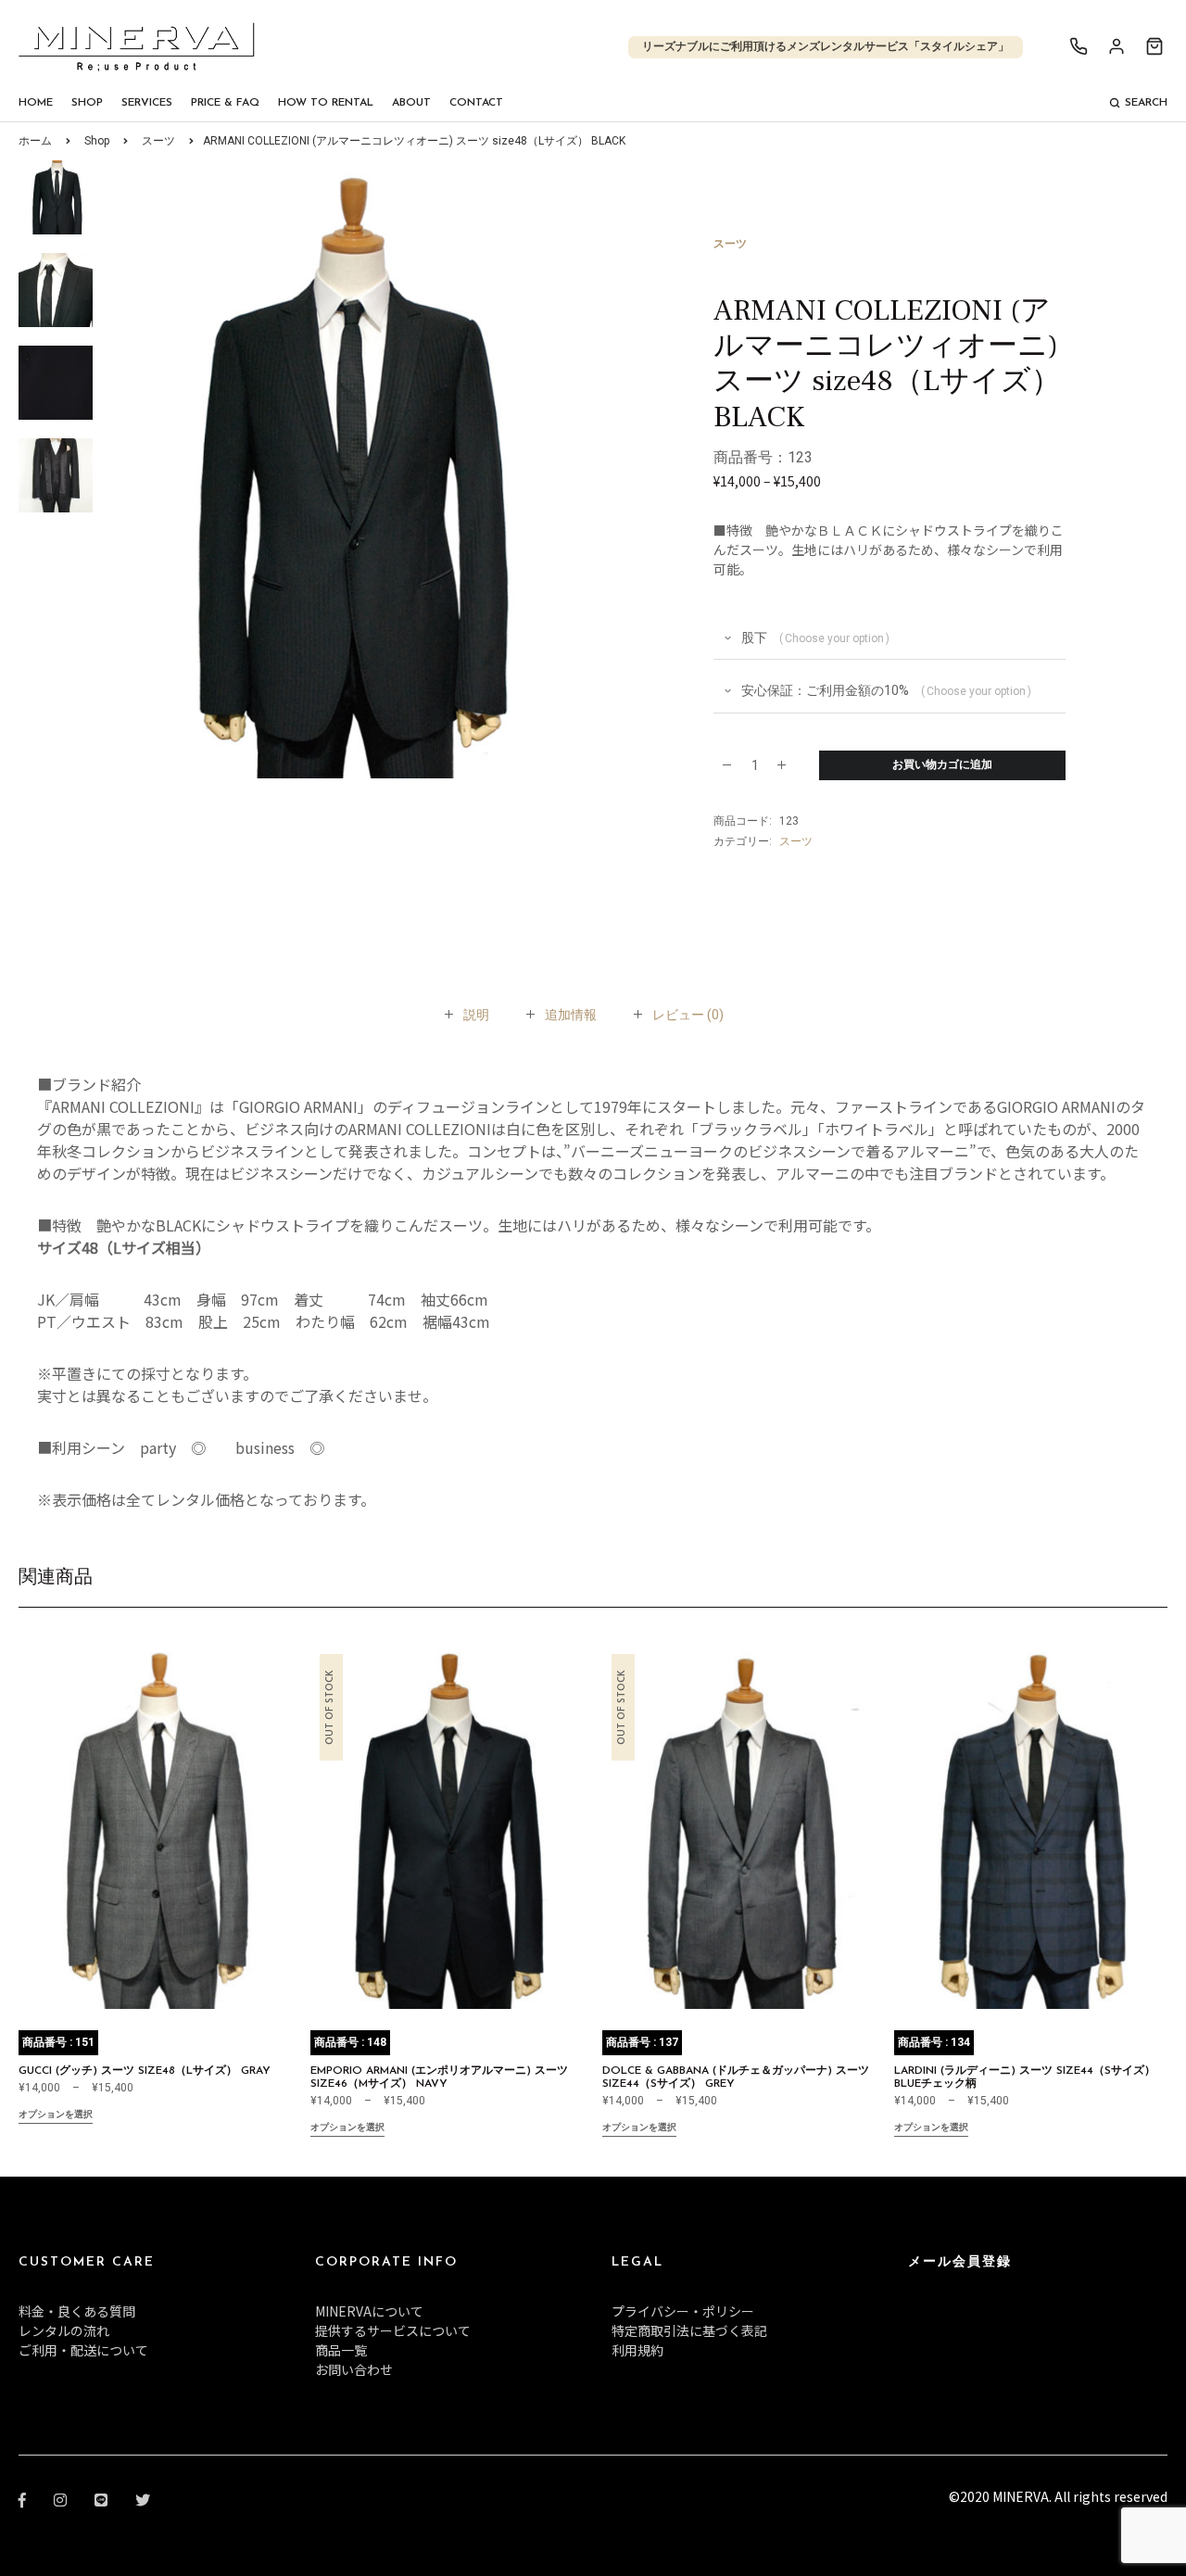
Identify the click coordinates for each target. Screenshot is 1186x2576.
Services (147, 103)
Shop (87, 103)
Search (1146, 103)
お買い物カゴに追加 (942, 765)
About (411, 103)
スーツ (158, 141)
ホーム (35, 141)
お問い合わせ (354, 2369)
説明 (476, 1015)
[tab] (476, 1015)
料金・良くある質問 (77, 2311)
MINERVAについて (369, 2311)
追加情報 (571, 1015)
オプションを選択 (56, 2115)
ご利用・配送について (83, 2350)
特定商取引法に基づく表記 (689, 2330)
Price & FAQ (225, 103)
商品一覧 (341, 2350)
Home (36, 103)
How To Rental (326, 103)
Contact (476, 103)
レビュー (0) (688, 1015)
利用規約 (637, 2350)
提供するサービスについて (393, 2330)
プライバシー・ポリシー (683, 2311)
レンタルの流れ (64, 2330)
